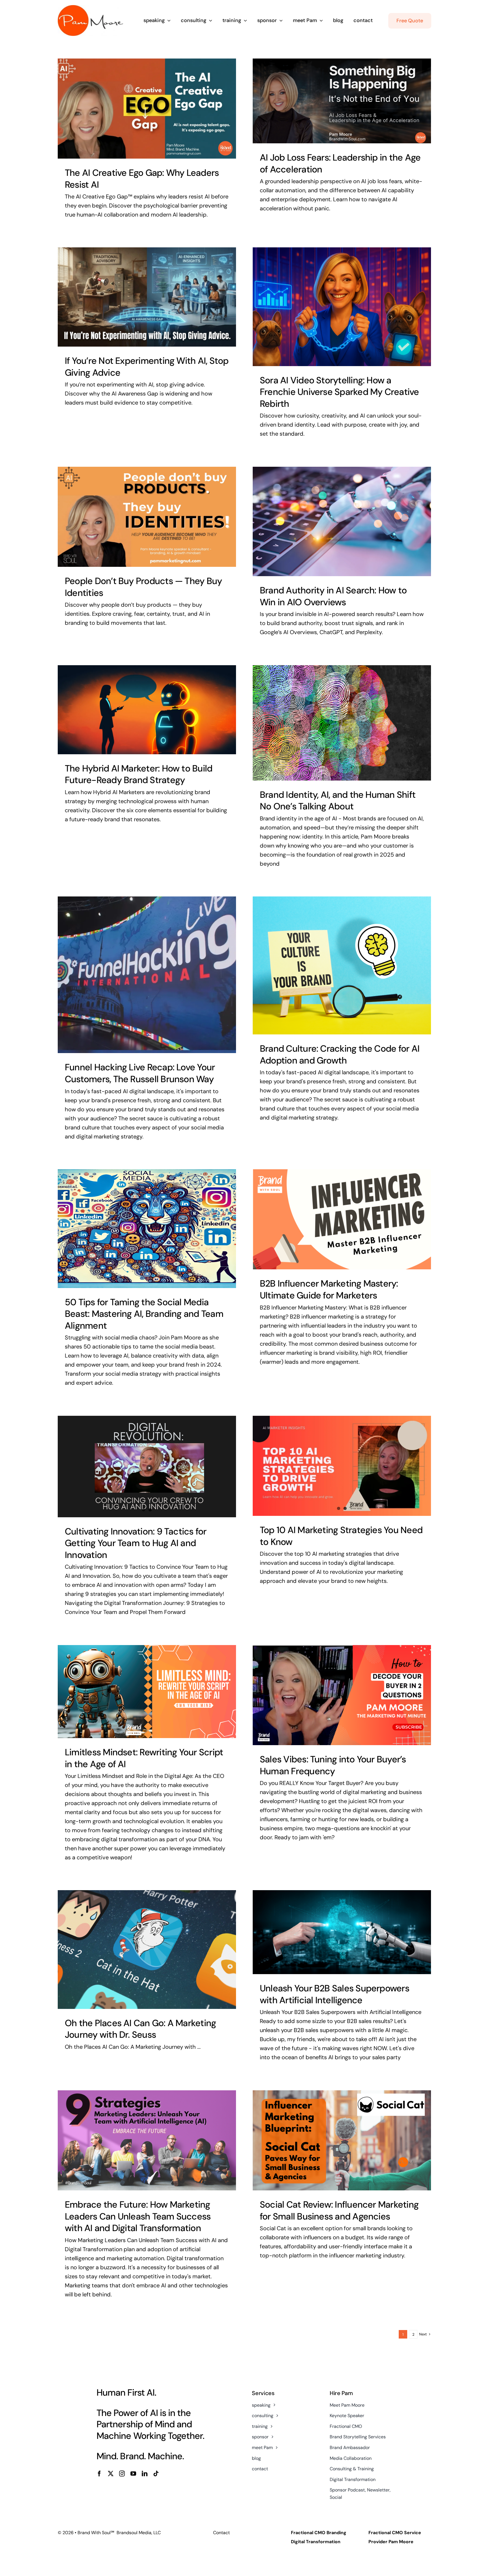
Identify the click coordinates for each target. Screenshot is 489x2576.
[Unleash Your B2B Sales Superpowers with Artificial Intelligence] (342, 1932)
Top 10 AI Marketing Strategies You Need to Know (341, 1536)
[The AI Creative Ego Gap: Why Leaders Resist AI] (147, 109)
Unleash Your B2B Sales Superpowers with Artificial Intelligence (334, 1994)
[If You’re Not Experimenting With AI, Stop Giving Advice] (147, 297)
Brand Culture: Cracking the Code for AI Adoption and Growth (340, 1054)
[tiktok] (156, 2474)
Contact (221, 2533)
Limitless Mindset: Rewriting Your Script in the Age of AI (144, 1758)
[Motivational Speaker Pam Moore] (90, 8)
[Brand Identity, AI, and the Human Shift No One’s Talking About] (342, 723)
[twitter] (111, 2474)
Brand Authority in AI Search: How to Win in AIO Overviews (333, 596)
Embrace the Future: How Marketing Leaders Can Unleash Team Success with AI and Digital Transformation (138, 2216)
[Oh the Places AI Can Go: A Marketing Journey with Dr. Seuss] (147, 1950)
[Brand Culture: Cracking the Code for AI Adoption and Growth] (342, 965)
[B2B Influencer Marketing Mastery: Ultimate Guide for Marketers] (342, 1219)
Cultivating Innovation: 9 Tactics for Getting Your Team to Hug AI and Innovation (136, 1543)
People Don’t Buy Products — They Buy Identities (143, 587)
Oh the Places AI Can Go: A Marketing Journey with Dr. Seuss (140, 2029)
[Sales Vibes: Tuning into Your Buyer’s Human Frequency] (342, 1695)
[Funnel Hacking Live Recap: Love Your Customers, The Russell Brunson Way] (147, 975)
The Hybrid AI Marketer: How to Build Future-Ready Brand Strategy (139, 774)
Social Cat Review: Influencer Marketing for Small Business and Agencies (339, 2210)
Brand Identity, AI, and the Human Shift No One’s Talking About (338, 801)
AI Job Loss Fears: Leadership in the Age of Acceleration (340, 163)
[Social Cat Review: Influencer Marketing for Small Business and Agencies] (342, 2140)
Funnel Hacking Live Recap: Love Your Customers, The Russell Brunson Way (140, 1073)
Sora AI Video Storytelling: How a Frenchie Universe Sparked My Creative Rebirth (339, 392)
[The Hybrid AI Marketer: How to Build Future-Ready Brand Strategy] (147, 710)
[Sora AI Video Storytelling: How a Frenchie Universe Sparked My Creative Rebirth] (342, 307)
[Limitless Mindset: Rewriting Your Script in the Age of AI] (147, 1692)
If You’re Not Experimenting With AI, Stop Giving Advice (147, 367)
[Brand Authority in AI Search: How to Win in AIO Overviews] (342, 522)
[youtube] (133, 2474)
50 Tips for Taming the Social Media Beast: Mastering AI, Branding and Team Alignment (144, 1314)
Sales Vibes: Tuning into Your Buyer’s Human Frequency (333, 1765)
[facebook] (99, 2474)
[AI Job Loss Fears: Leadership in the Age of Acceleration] (342, 101)
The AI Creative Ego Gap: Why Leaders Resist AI (142, 179)
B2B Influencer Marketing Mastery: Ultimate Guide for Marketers (329, 1289)
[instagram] (122, 2474)
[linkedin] (145, 2474)
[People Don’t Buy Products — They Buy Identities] (147, 517)
